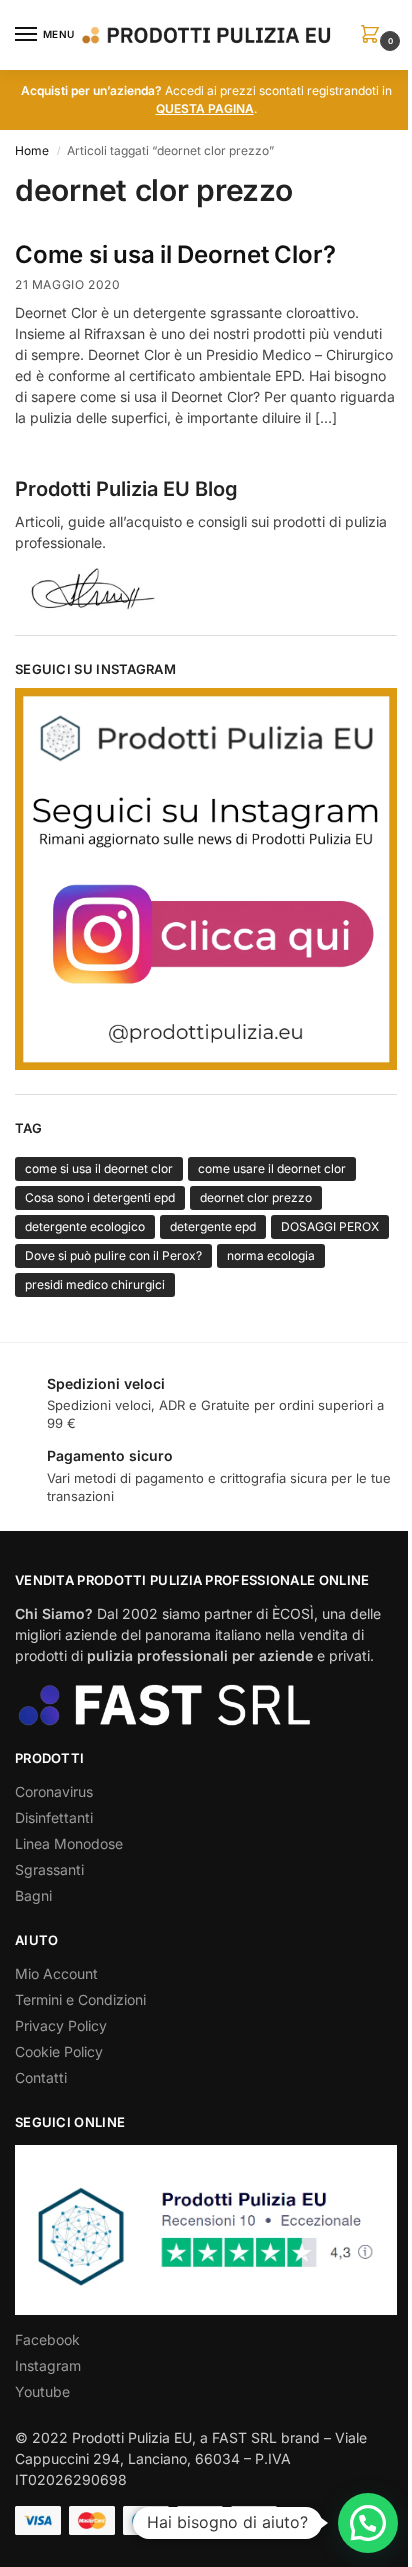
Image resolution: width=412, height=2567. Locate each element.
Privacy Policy (61, 2025)
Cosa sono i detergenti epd (100, 1197)
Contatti (41, 2077)
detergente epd (213, 1226)
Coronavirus (54, 1791)
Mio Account (56, 1973)
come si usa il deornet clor (99, 1168)
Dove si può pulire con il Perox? (113, 1255)
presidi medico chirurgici (95, 1284)
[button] (374, 35)
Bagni (33, 1895)
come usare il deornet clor (272, 1168)
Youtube (42, 2391)
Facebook (47, 2339)
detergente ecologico (85, 1226)
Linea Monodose (69, 1843)
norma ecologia (271, 1255)
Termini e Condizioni (80, 1999)
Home (32, 150)
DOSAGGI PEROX (330, 1226)
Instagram (48, 2365)
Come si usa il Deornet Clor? (175, 254)
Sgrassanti (49, 1869)
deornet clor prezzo (256, 1197)
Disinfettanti (54, 1817)
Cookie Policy (59, 2051)
